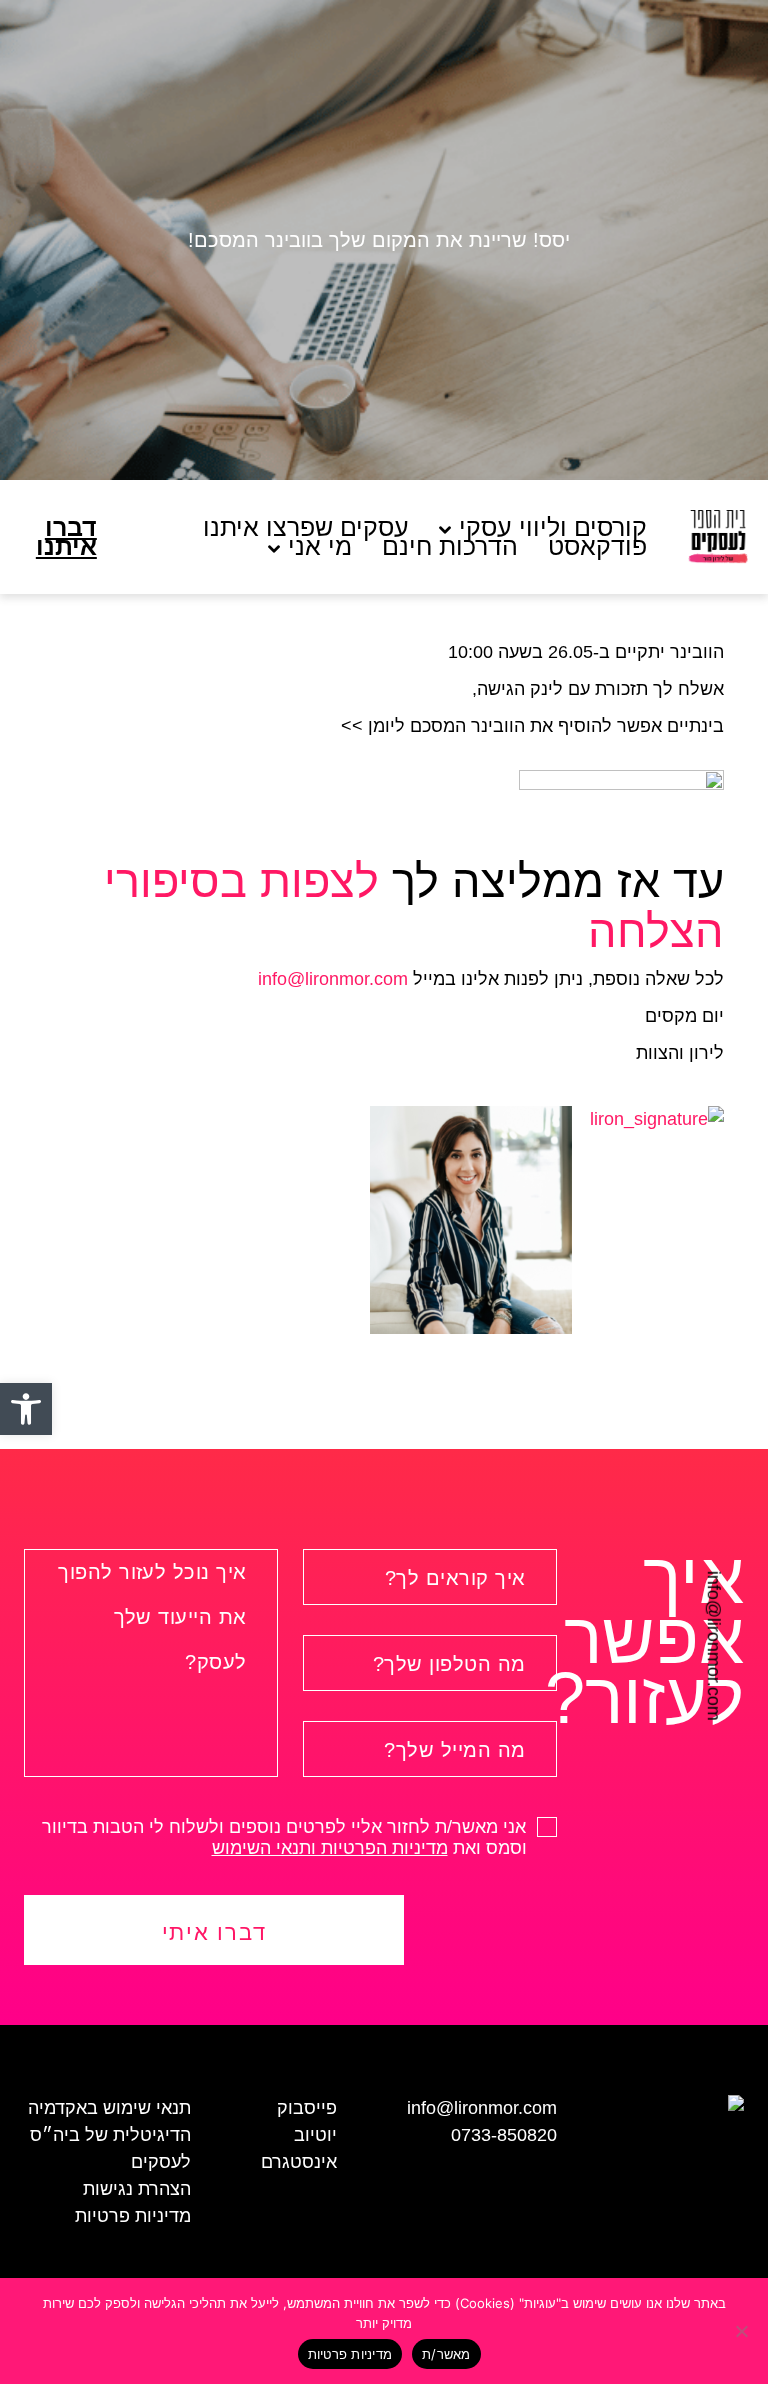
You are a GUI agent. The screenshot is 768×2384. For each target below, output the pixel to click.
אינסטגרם (299, 2162)
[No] (743, 2331)
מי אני (320, 546)
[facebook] (22, 1590)
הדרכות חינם (450, 546)
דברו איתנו (66, 537)
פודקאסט (597, 546)
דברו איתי (214, 1932)
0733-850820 (504, 2135)
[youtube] (22, 1663)
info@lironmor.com (714, 1645)
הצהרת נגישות (137, 2189)
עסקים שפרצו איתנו (306, 527)
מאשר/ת (446, 2354)
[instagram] (22, 1626)
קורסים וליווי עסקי (553, 527)
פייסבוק (307, 2108)
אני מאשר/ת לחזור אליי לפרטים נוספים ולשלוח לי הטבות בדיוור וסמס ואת (286, 1838)
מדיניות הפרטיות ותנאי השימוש (330, 1848)
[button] (26, 1409)
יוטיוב (315, 2135)
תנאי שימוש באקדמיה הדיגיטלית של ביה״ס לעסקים (109, 2135)
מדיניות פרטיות (133, 2216)
